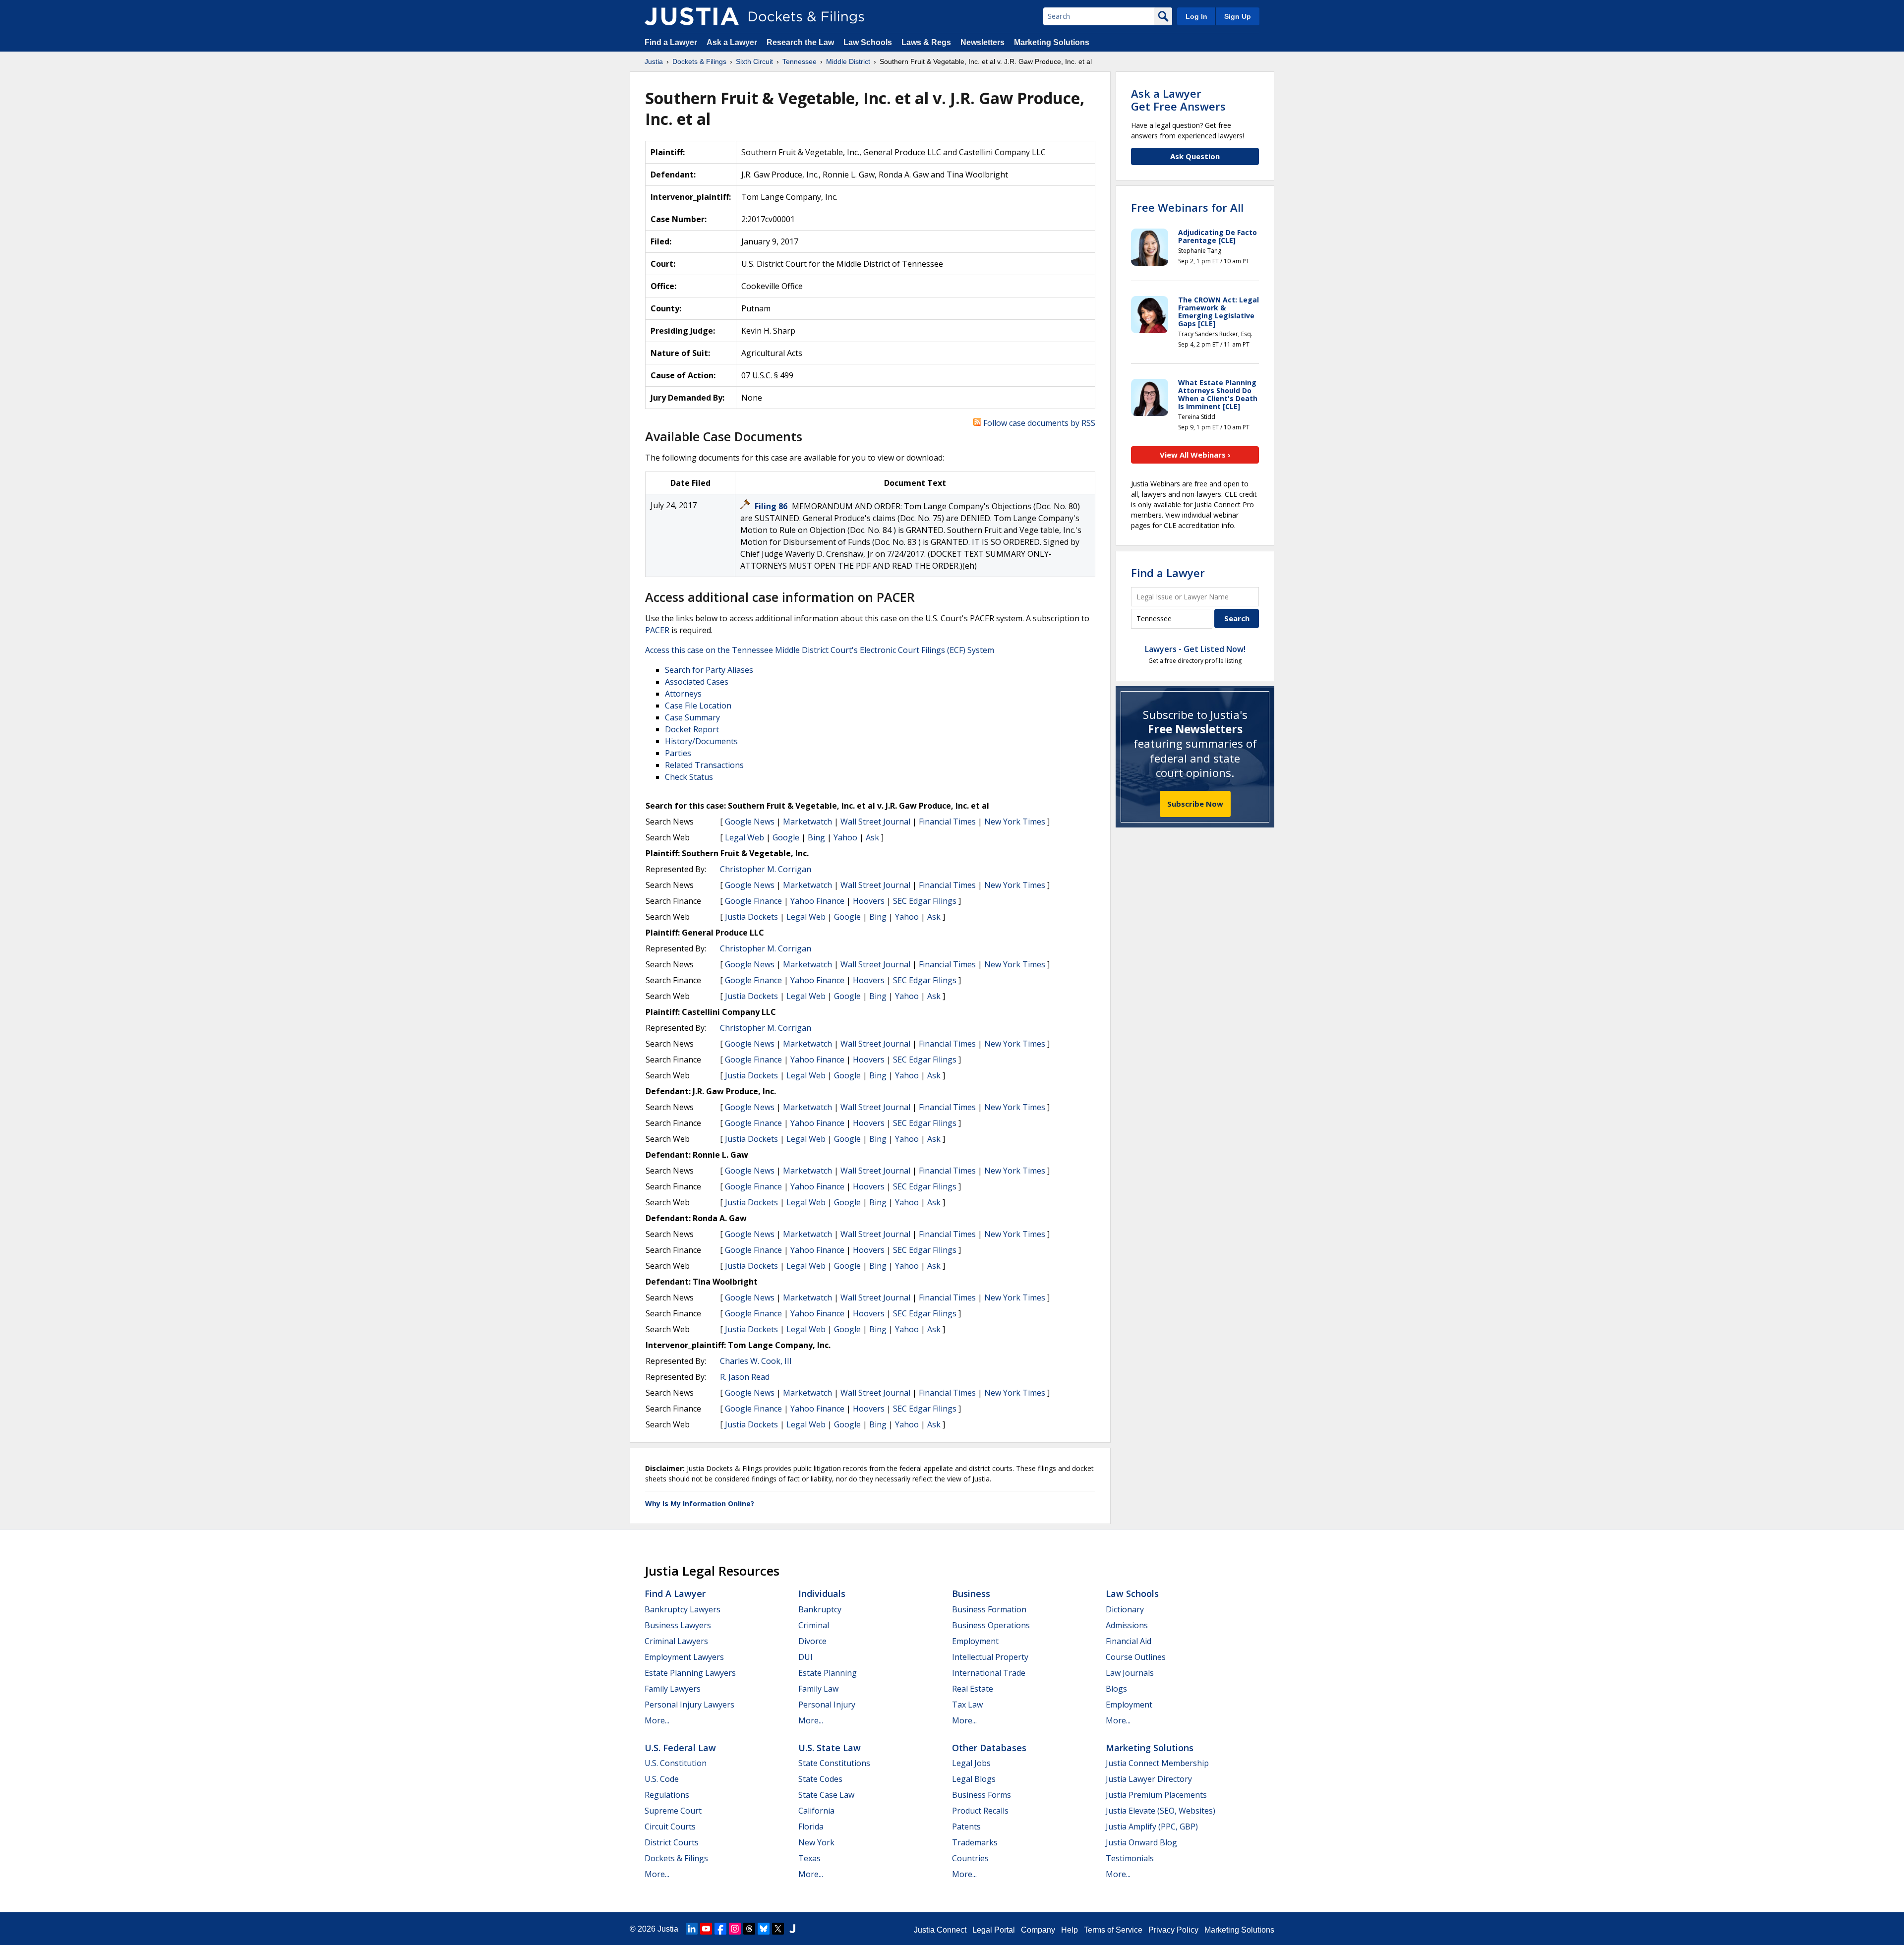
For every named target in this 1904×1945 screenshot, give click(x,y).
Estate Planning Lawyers (690, 1673)
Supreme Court (673, 1811)
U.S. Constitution (676, 1763)
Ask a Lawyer (733, 42)
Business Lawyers (678, 1625)
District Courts (672, 1842)
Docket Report (692, 729)
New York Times (1015, 822)
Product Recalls (980, 1811)
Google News (750, 822)
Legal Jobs (971, 1763)
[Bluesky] (764, 1929)
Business (971, 1593)
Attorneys (683, 694)
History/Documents (701, 741)
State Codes (820, 1779)
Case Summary (692, 717)
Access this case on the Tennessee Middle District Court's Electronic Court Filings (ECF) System (820, 650)
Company (1038, 1930)
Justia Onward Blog (1141, 1842)
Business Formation (989, 1609)
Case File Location (698, 706)
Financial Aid (1129, 1641)
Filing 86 (772, 506)
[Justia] (692, 16)
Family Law (818, 1689)
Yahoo (845, 837)
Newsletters (982, 42)
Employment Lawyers (684, 1657)
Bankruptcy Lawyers (683, 1609)
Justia (668, 1929)
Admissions (1127, 1625)
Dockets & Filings (676, 1858)
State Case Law (826, 1795)
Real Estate (973, 1689)
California (816, 1811)
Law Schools (868, 42)
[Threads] (749, 1929)
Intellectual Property (990, 1657)
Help (1070, 1930)
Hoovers (869, 901)
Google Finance (753, 901)
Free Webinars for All (1187, 207)
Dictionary (1125, 1609)
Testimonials (1130, 1858)
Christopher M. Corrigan (766, 869)
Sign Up (1238, 16)
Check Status (689, 777)
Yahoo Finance (817, 901)
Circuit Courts (670, 1827)
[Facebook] (720, 1929)
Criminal (814, 1625)
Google (786, 837)
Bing (816, 837)
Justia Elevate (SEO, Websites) (1160, 1811)
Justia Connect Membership (1157, 1763)
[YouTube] (706, 1929)
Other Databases (989, 1748)
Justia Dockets (751, 917)
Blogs (1116, 1689)
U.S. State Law (830, 1748)
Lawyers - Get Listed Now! (1195, 649)
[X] (778, 1929)
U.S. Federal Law (680, 1748)
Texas (809, 1858)
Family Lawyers (673, 1689)
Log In (1196, 16)
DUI (805, 1657)
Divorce (812, 1641)
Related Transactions (704, 765)
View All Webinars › (1195, 455)
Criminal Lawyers (676, 1641)
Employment (975, 1641)
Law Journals (1130, 1673)
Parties (678, 753)
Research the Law (800, 42)
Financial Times (947, 822)
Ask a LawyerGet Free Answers (1178, 100)
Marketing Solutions (1052, 42)
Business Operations (991, 1625)
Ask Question (1195, 156)
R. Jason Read (745, 1377)
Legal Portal (994, 1930)
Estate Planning (828, 1673)
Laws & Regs (926, 42)
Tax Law (967, 1705)
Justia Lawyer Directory (1149, 1779)
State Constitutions (834, 1763)
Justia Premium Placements (1156, 1795)
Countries (970, 1858)
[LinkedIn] (692, 1929)
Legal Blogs (974, 1779)
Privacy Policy (1173, 1930)
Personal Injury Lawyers (689, 1705)
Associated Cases (697, 682)
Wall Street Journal (875, 822)
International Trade (989, 1673)
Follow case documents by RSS (1038, 423)
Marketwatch (807, 822)
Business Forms (982, 1795)
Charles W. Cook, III (756, 1361)
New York (816, 1842)
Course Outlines (1136, 1657)
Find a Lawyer (671, 42)
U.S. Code (662, 1779)
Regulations (667, 1795)
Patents (966, 1827)
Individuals (822, 1593)
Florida (811, 1827)
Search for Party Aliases (709, 670)
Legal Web (744, 837)
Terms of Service (1113, 1930)
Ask (872, 837)
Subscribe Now (1195, 804)
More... (657, 1720)
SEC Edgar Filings (925, 901)
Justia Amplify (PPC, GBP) (1152, 1827)
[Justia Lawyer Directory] (792, 1929)
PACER (657, 630)
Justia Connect (940, 1930)
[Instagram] (735, 1929)
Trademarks (975, 1842)
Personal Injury (827, 1705)
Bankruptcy (820, 1609)
